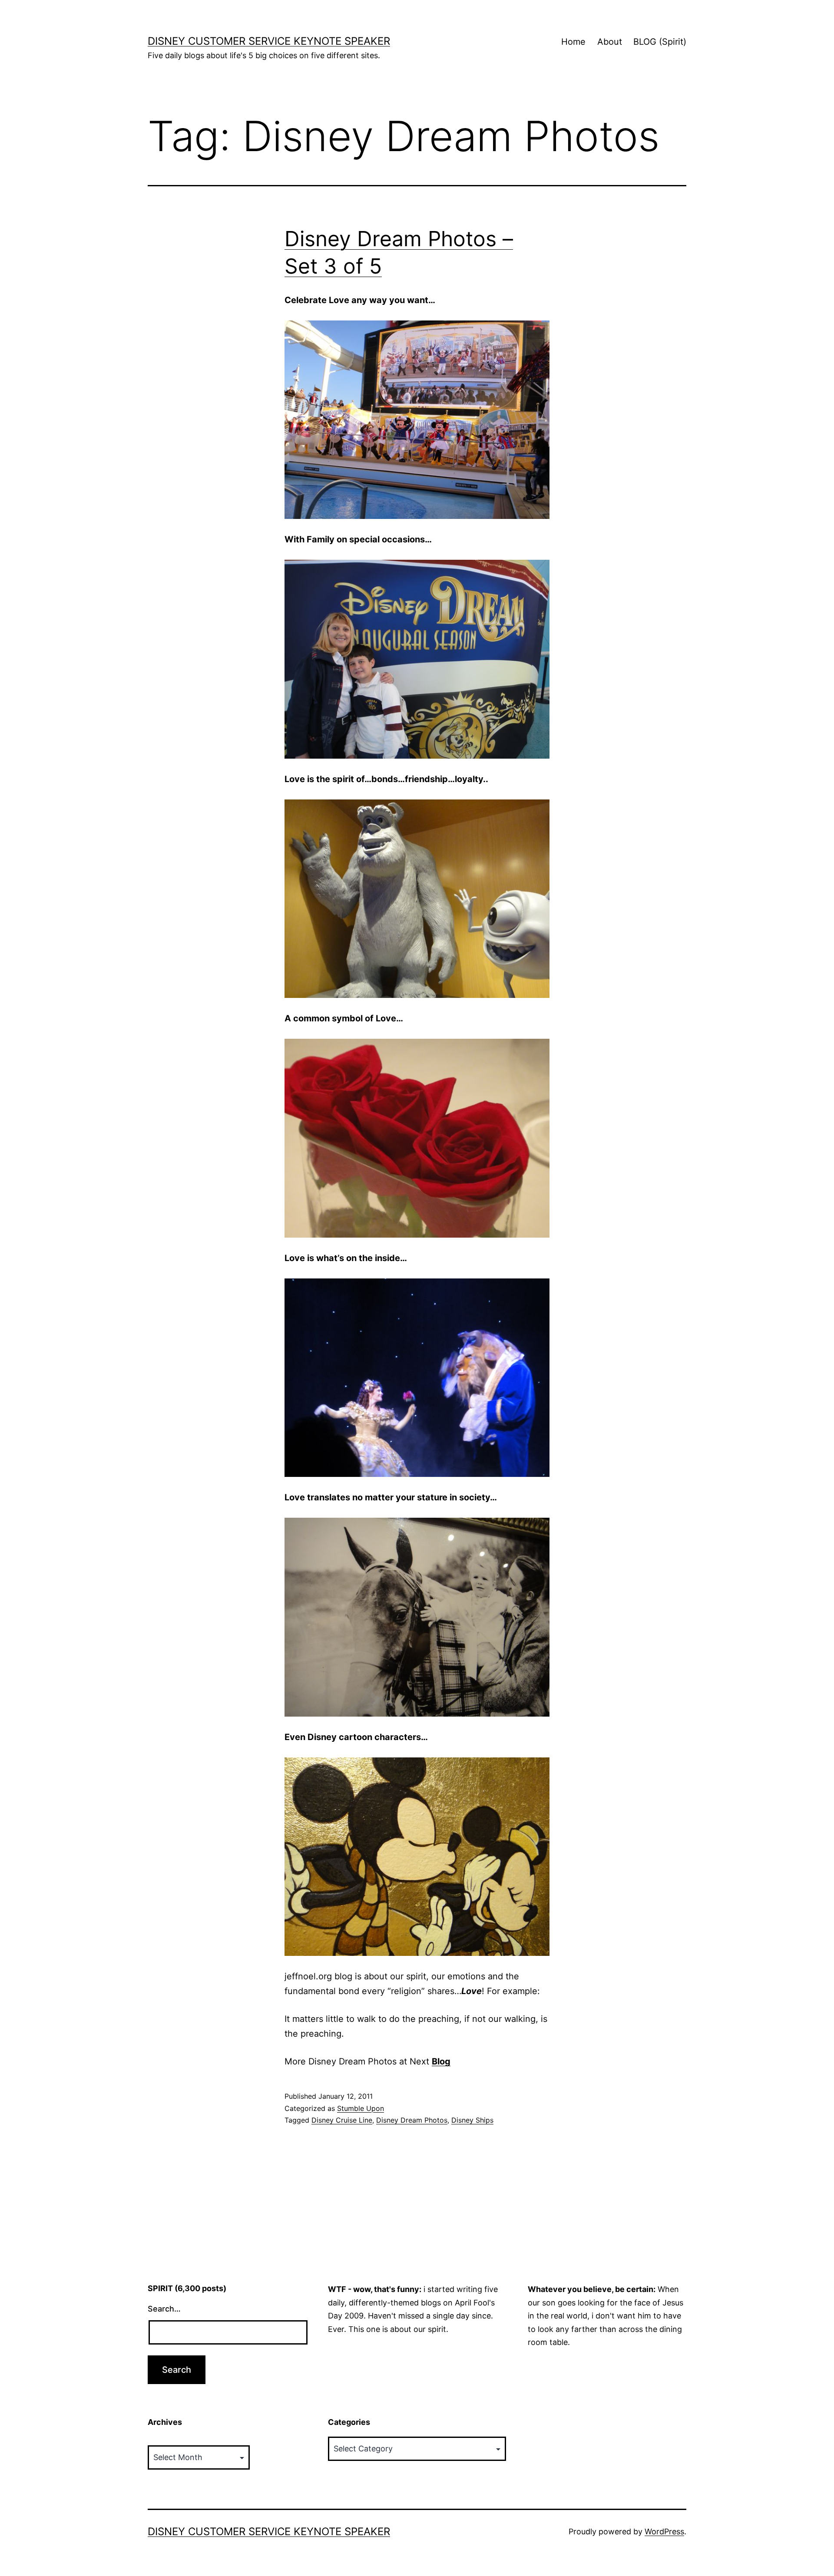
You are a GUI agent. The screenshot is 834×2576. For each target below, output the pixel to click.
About (610, 42)
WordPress (664, 2531)
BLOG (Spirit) (660, 42)
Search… (164, 2309)
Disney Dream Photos (412, 2120)
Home (573, 42)
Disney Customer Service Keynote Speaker (269, 41)
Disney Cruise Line (342, 2120)
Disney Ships (472, 2120)
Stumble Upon (361, 2108)
